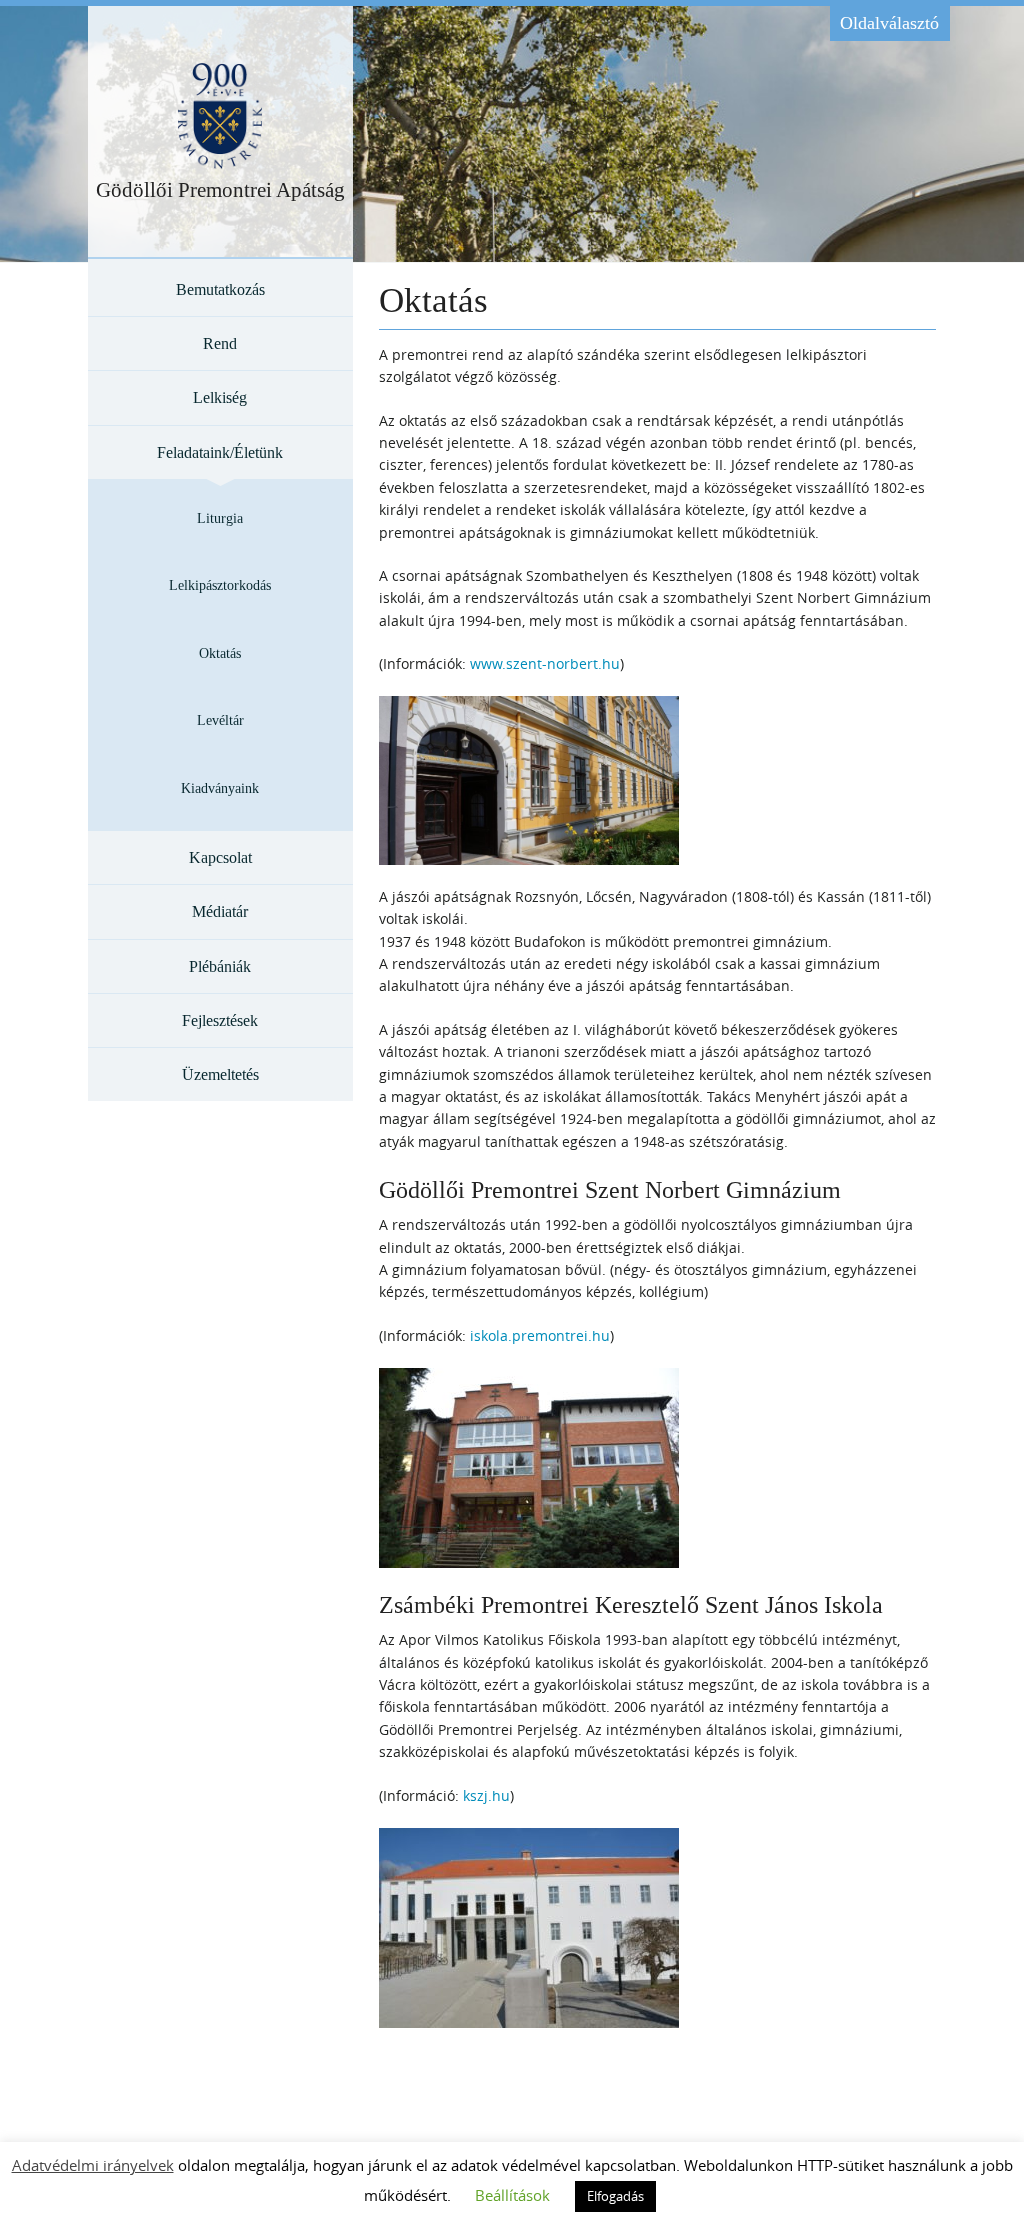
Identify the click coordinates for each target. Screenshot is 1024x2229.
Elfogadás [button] (615, 2196)
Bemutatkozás (220, 289)
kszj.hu (486, 1795)
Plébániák (220, 966)
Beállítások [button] (512, 2195)
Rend (220, 343)
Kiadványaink (220, 788)
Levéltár (220, 720)
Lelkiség (220, 397)
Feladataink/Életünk (220, 452)
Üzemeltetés (220, 1074)
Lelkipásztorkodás (220, 585)
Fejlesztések (220, 1020)
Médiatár (220, 911)
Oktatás (220, 653)
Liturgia (220, 518)
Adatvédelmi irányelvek (93, 2165)
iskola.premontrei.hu (540, 1335)
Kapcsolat (220, 857)
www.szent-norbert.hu (545, 663)
